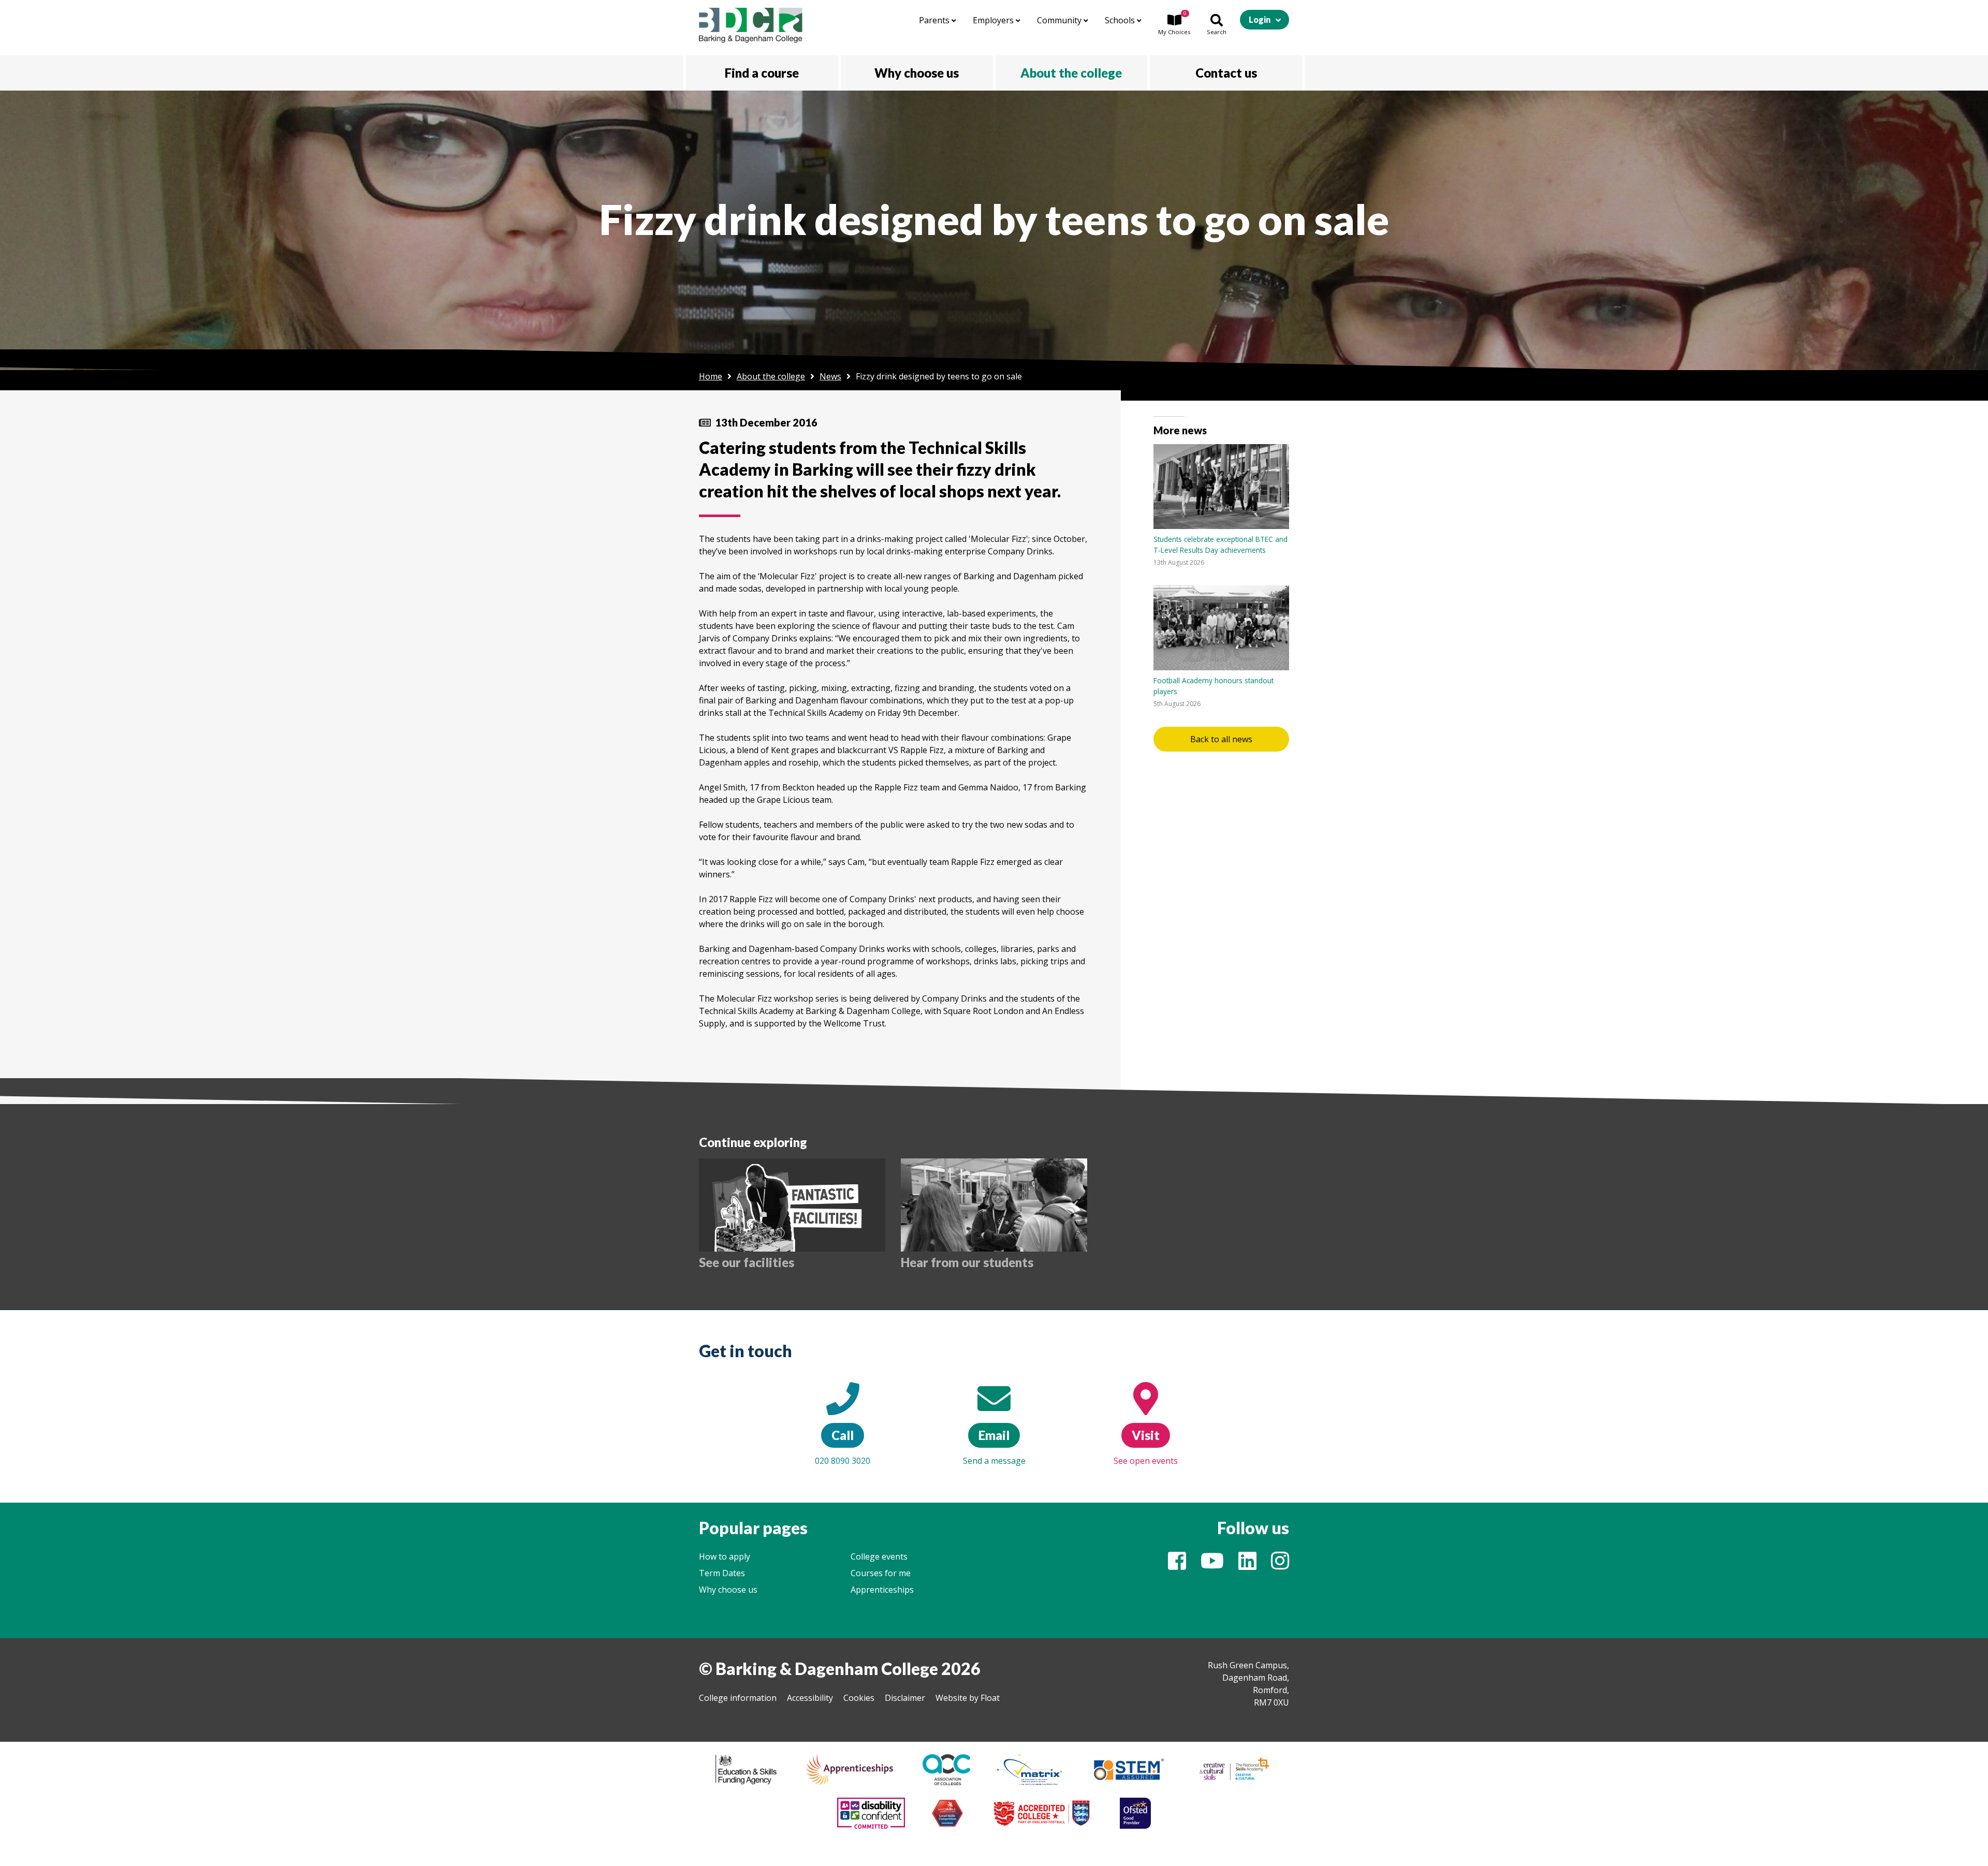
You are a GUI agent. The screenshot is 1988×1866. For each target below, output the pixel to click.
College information (738, 1698)
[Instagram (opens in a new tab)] (1280, 1565)
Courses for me (881, 1573)
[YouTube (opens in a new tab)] (1212, 1565)
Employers (994, 20)
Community (1060, 20)
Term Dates (722, 1573)
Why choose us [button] (917, 73)
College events (879, 1556)
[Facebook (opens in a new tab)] (1177, 1565)
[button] (1174, 25)
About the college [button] (1071, 73)
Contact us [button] (1226, 73)
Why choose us (728, 1590)
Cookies (859, 1698)
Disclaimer (905, 1698)
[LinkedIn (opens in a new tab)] (1247, 1565)
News (830, 376)
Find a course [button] (762, 73)
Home (711, 376)
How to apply (725, 1556)
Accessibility (810, 1698)
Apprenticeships (882, 1590)
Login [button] (1260, 19)
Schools (1121, 20)
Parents (935, 20)
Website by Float (968, 1698)
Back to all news (1221, 739)
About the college (771, 376)
